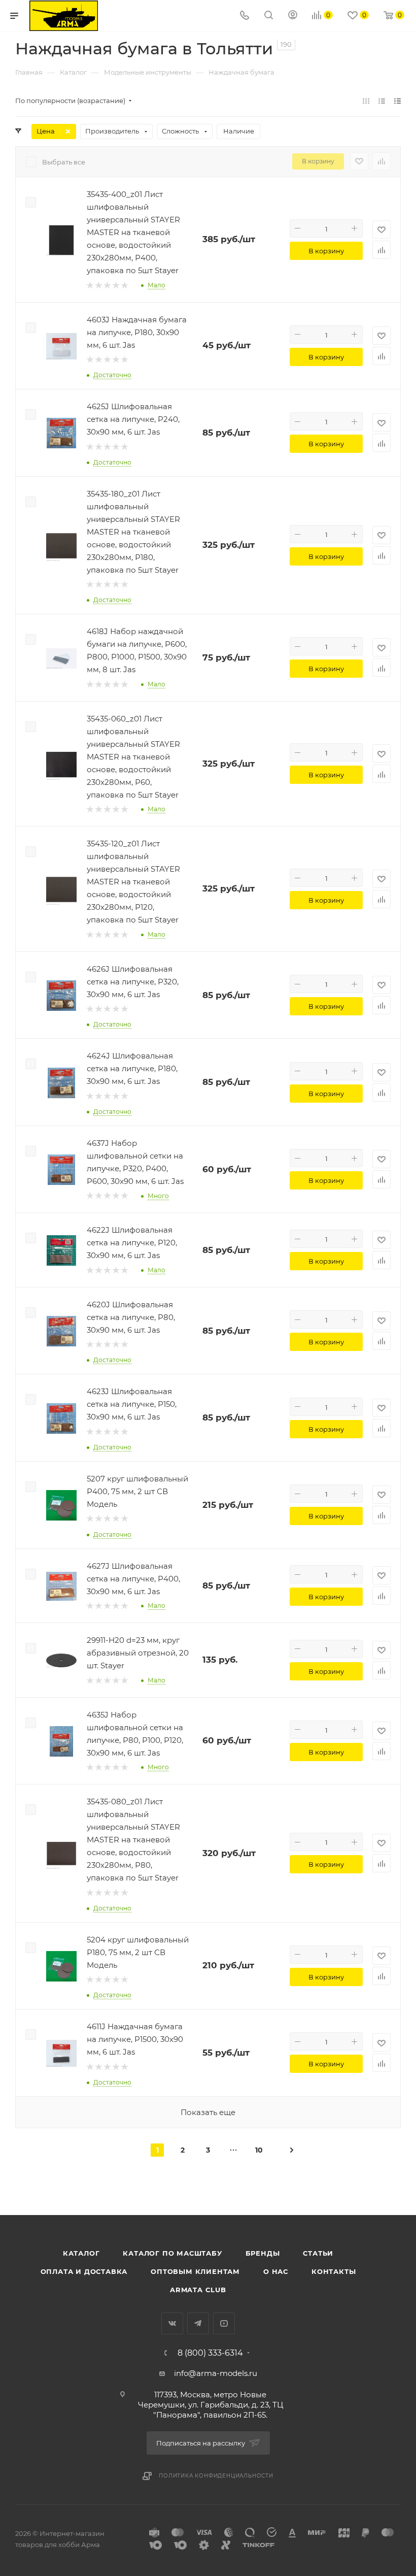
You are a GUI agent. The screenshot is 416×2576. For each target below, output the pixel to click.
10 (259, 2150)
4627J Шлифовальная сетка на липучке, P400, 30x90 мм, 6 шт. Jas (133, 1579)
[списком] (382, 101)
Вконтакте (172, 2323)
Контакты (334, 2271)
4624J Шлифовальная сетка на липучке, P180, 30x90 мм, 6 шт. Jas (132, 1068)
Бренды (263, 2253)
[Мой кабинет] (293, 16)
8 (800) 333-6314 (210, 2353)
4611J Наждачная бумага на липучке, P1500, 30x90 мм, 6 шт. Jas (135, 2039)
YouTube (224, 2323)
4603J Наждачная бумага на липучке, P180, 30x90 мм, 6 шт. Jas (137, 332)
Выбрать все (64, 162)
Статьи (318, 2253)
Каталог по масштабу (172, 2253)
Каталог (81, 2253)
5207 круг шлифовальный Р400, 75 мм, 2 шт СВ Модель (137, 1491)
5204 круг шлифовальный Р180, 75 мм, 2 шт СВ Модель (138, 1952)
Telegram (198, 2323)
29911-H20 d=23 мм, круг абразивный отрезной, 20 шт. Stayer (138, 1653)
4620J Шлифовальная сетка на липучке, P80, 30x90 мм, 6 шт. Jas (131, 1317)
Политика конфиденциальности (216, 2476)
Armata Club (198, 2290)
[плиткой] (366, 101)
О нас (276, 2271)
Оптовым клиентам (195, 2271)
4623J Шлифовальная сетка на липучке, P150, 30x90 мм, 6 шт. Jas (132, 1404)
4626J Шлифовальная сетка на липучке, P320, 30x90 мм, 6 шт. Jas (133, 982)
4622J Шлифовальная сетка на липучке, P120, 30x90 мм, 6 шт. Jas (132, 1243)
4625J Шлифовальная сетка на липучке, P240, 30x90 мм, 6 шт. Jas (133, 419)
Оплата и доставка (84, 2271)
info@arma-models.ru (216, 2373)
